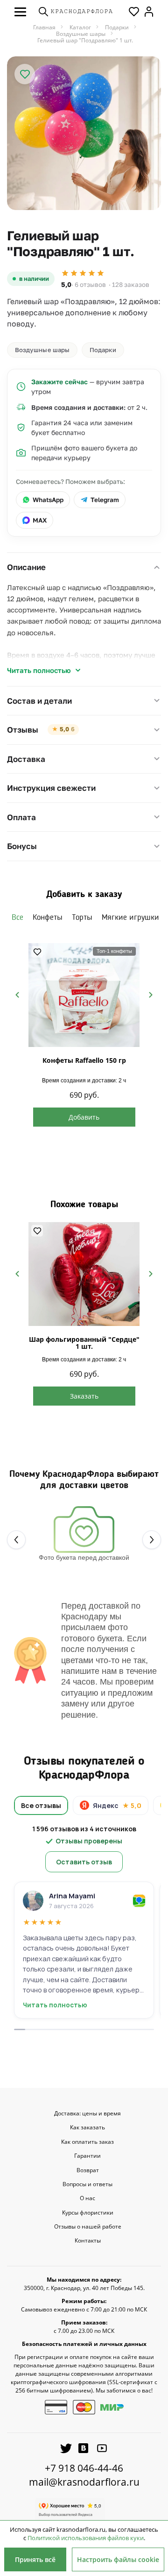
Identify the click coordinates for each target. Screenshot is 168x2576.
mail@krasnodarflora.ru (84, 2482)
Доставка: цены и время (87, 2114)
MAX (40, 520)
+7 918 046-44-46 (84, 2468)
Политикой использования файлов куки (86, 2538)
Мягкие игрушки (130, 918)
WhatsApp (48, 500)
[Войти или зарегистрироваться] (149, 12)
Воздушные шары (42, 350)
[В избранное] (25, 74)
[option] (84, 133)
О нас (87, 2198)
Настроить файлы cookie (118, 2559)
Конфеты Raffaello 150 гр (84, 1060)
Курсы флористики (88, 2213)
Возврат (88, 2170)
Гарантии (87, 2156)
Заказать (84, 1396)
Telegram (105, 500)
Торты (82, 918)
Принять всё (35, 2559)
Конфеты (48, 918)
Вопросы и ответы (87, 2184)
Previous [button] (17, 994)
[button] (20, 12)
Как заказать (87, 2127)
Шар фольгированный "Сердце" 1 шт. (84, 1343)
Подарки (103, 350)
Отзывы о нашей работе (88, 2227)
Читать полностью (39, 670)
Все (17, 918)
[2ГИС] (139, 1901)
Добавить (84, 1117)
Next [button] (151, 994)
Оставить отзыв (84, 1862)
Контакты (88, 2241)
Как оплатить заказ (87, 2142)
